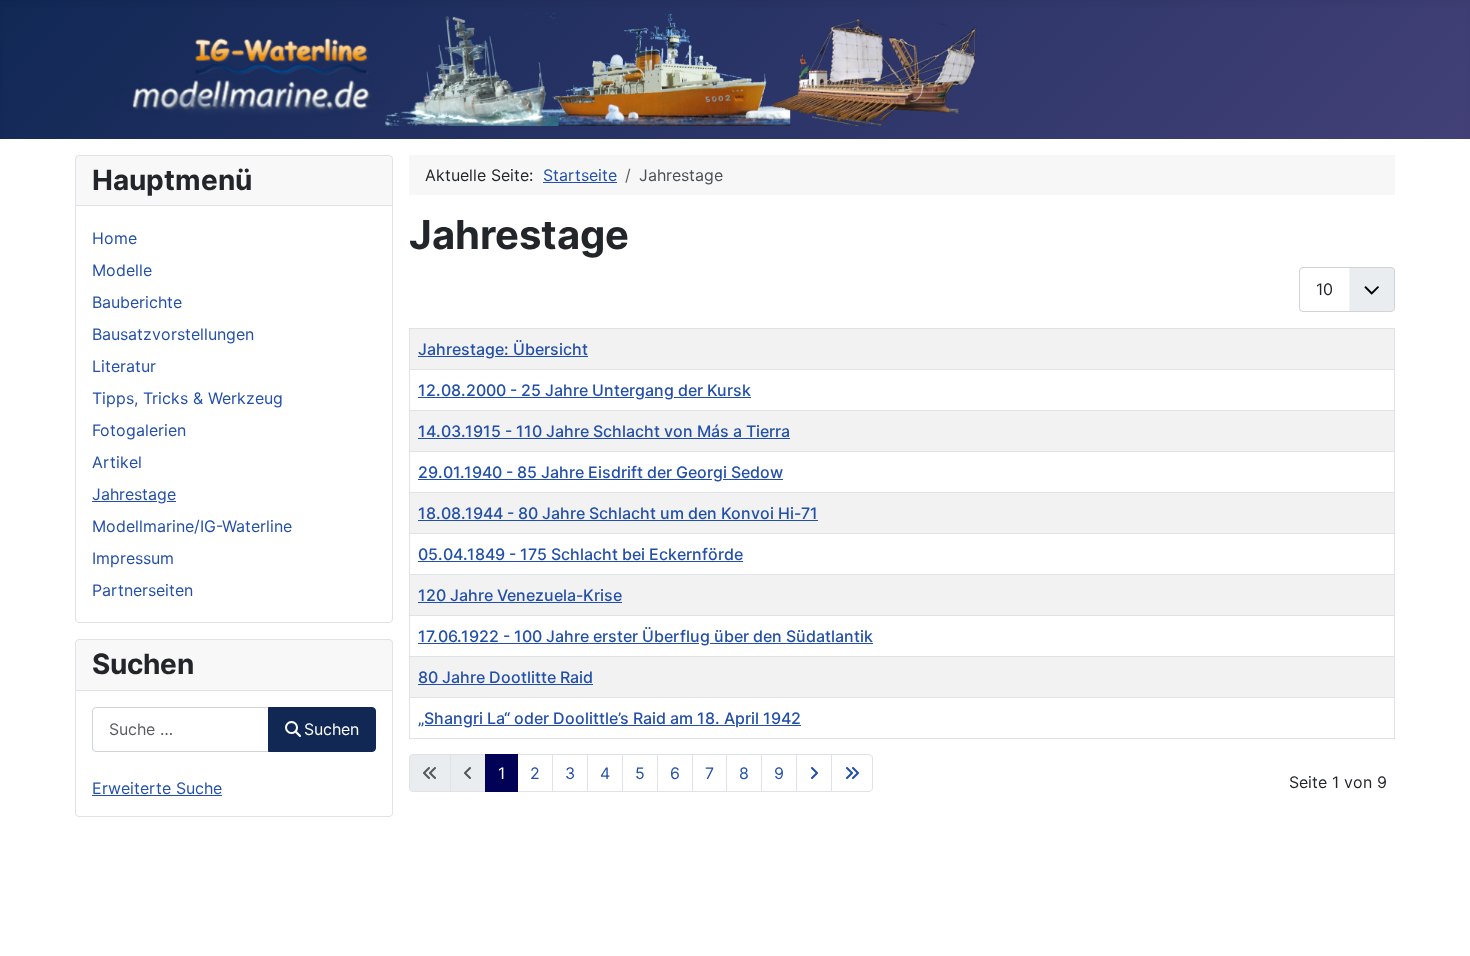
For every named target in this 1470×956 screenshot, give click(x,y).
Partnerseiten (142, 590)
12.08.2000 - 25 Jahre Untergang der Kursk (584, 390)
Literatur (124, 366)
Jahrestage (134, 494)
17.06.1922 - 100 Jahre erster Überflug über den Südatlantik (645, 636)
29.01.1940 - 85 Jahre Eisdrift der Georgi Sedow (600, 472)
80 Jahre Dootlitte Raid (505, 677)
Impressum (133, 558)
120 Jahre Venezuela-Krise (520, 595)
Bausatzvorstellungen (173, 334)
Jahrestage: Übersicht (503, 349)
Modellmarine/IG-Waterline (192, 526)
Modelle (122, 270)
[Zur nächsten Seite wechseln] (814, 773)
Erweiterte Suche (157, 788)
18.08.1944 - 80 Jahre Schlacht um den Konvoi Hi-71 (618, 513)
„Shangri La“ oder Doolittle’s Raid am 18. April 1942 (609, 718)
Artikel (117, 462)
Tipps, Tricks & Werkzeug (187, 398)
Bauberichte (137, 302)
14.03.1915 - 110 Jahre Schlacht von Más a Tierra (604, 431)
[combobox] (180, 729)
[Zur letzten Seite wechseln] (852, 773)
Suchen (331, 729)
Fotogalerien (139, 430)
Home (114, 238)
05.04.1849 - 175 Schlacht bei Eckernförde (580, 554)
